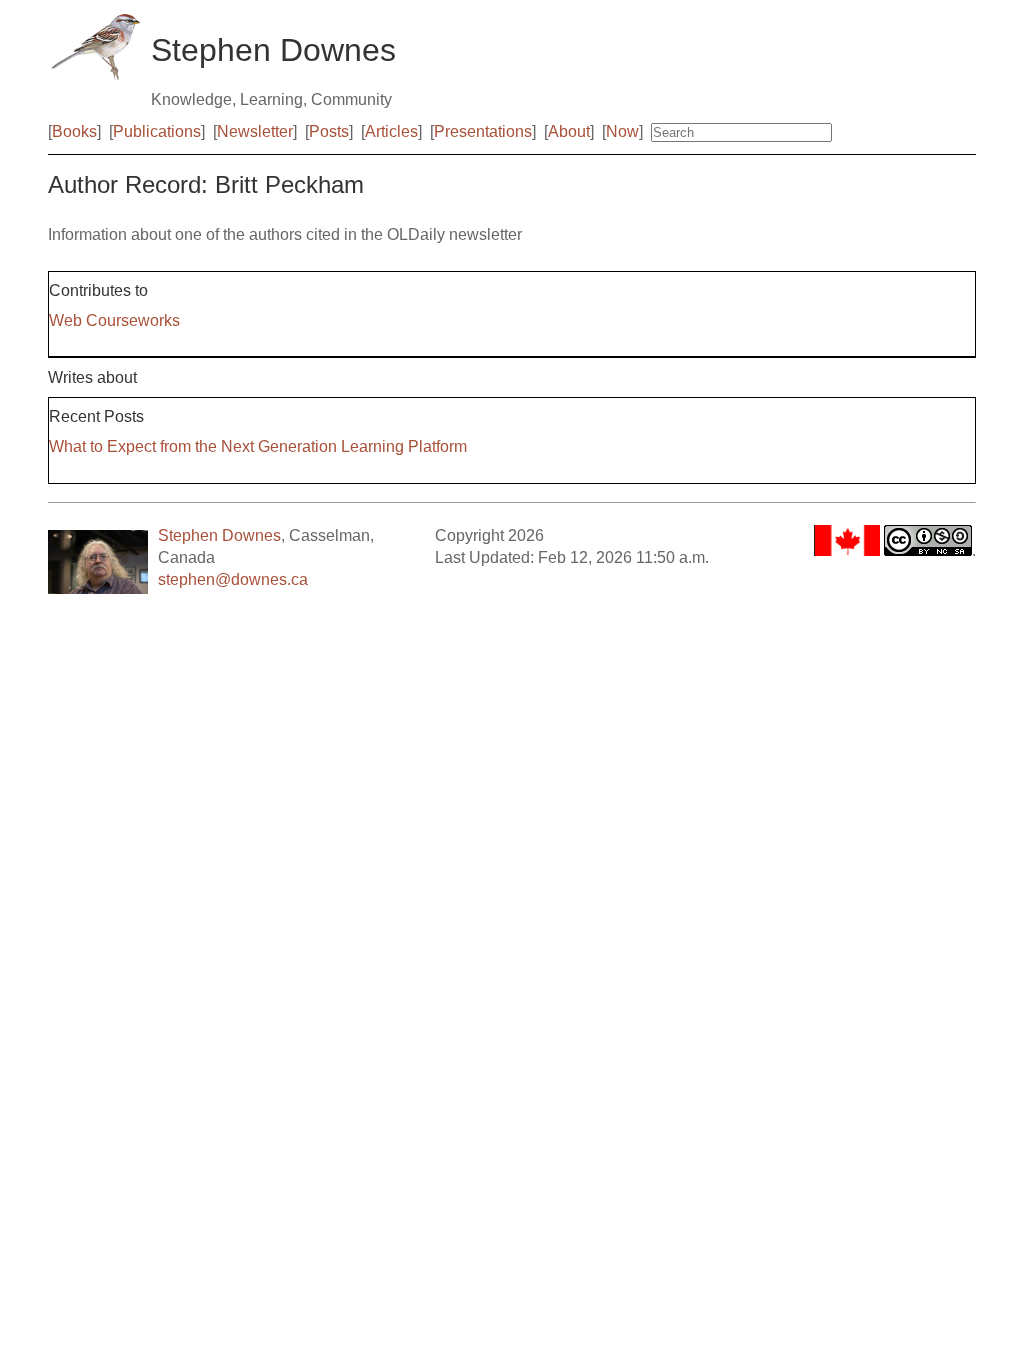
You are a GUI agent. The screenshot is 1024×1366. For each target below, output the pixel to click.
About (569, 131)
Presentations (483, 131)
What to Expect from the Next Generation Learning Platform (258, 446)
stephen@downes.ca (233, 579)
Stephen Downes (219, 535)
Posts (329, 131)
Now (622, 131)
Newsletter (255, 131)
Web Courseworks (114, 320)
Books (74, 131)
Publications (157, 131)
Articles (391, 131)
